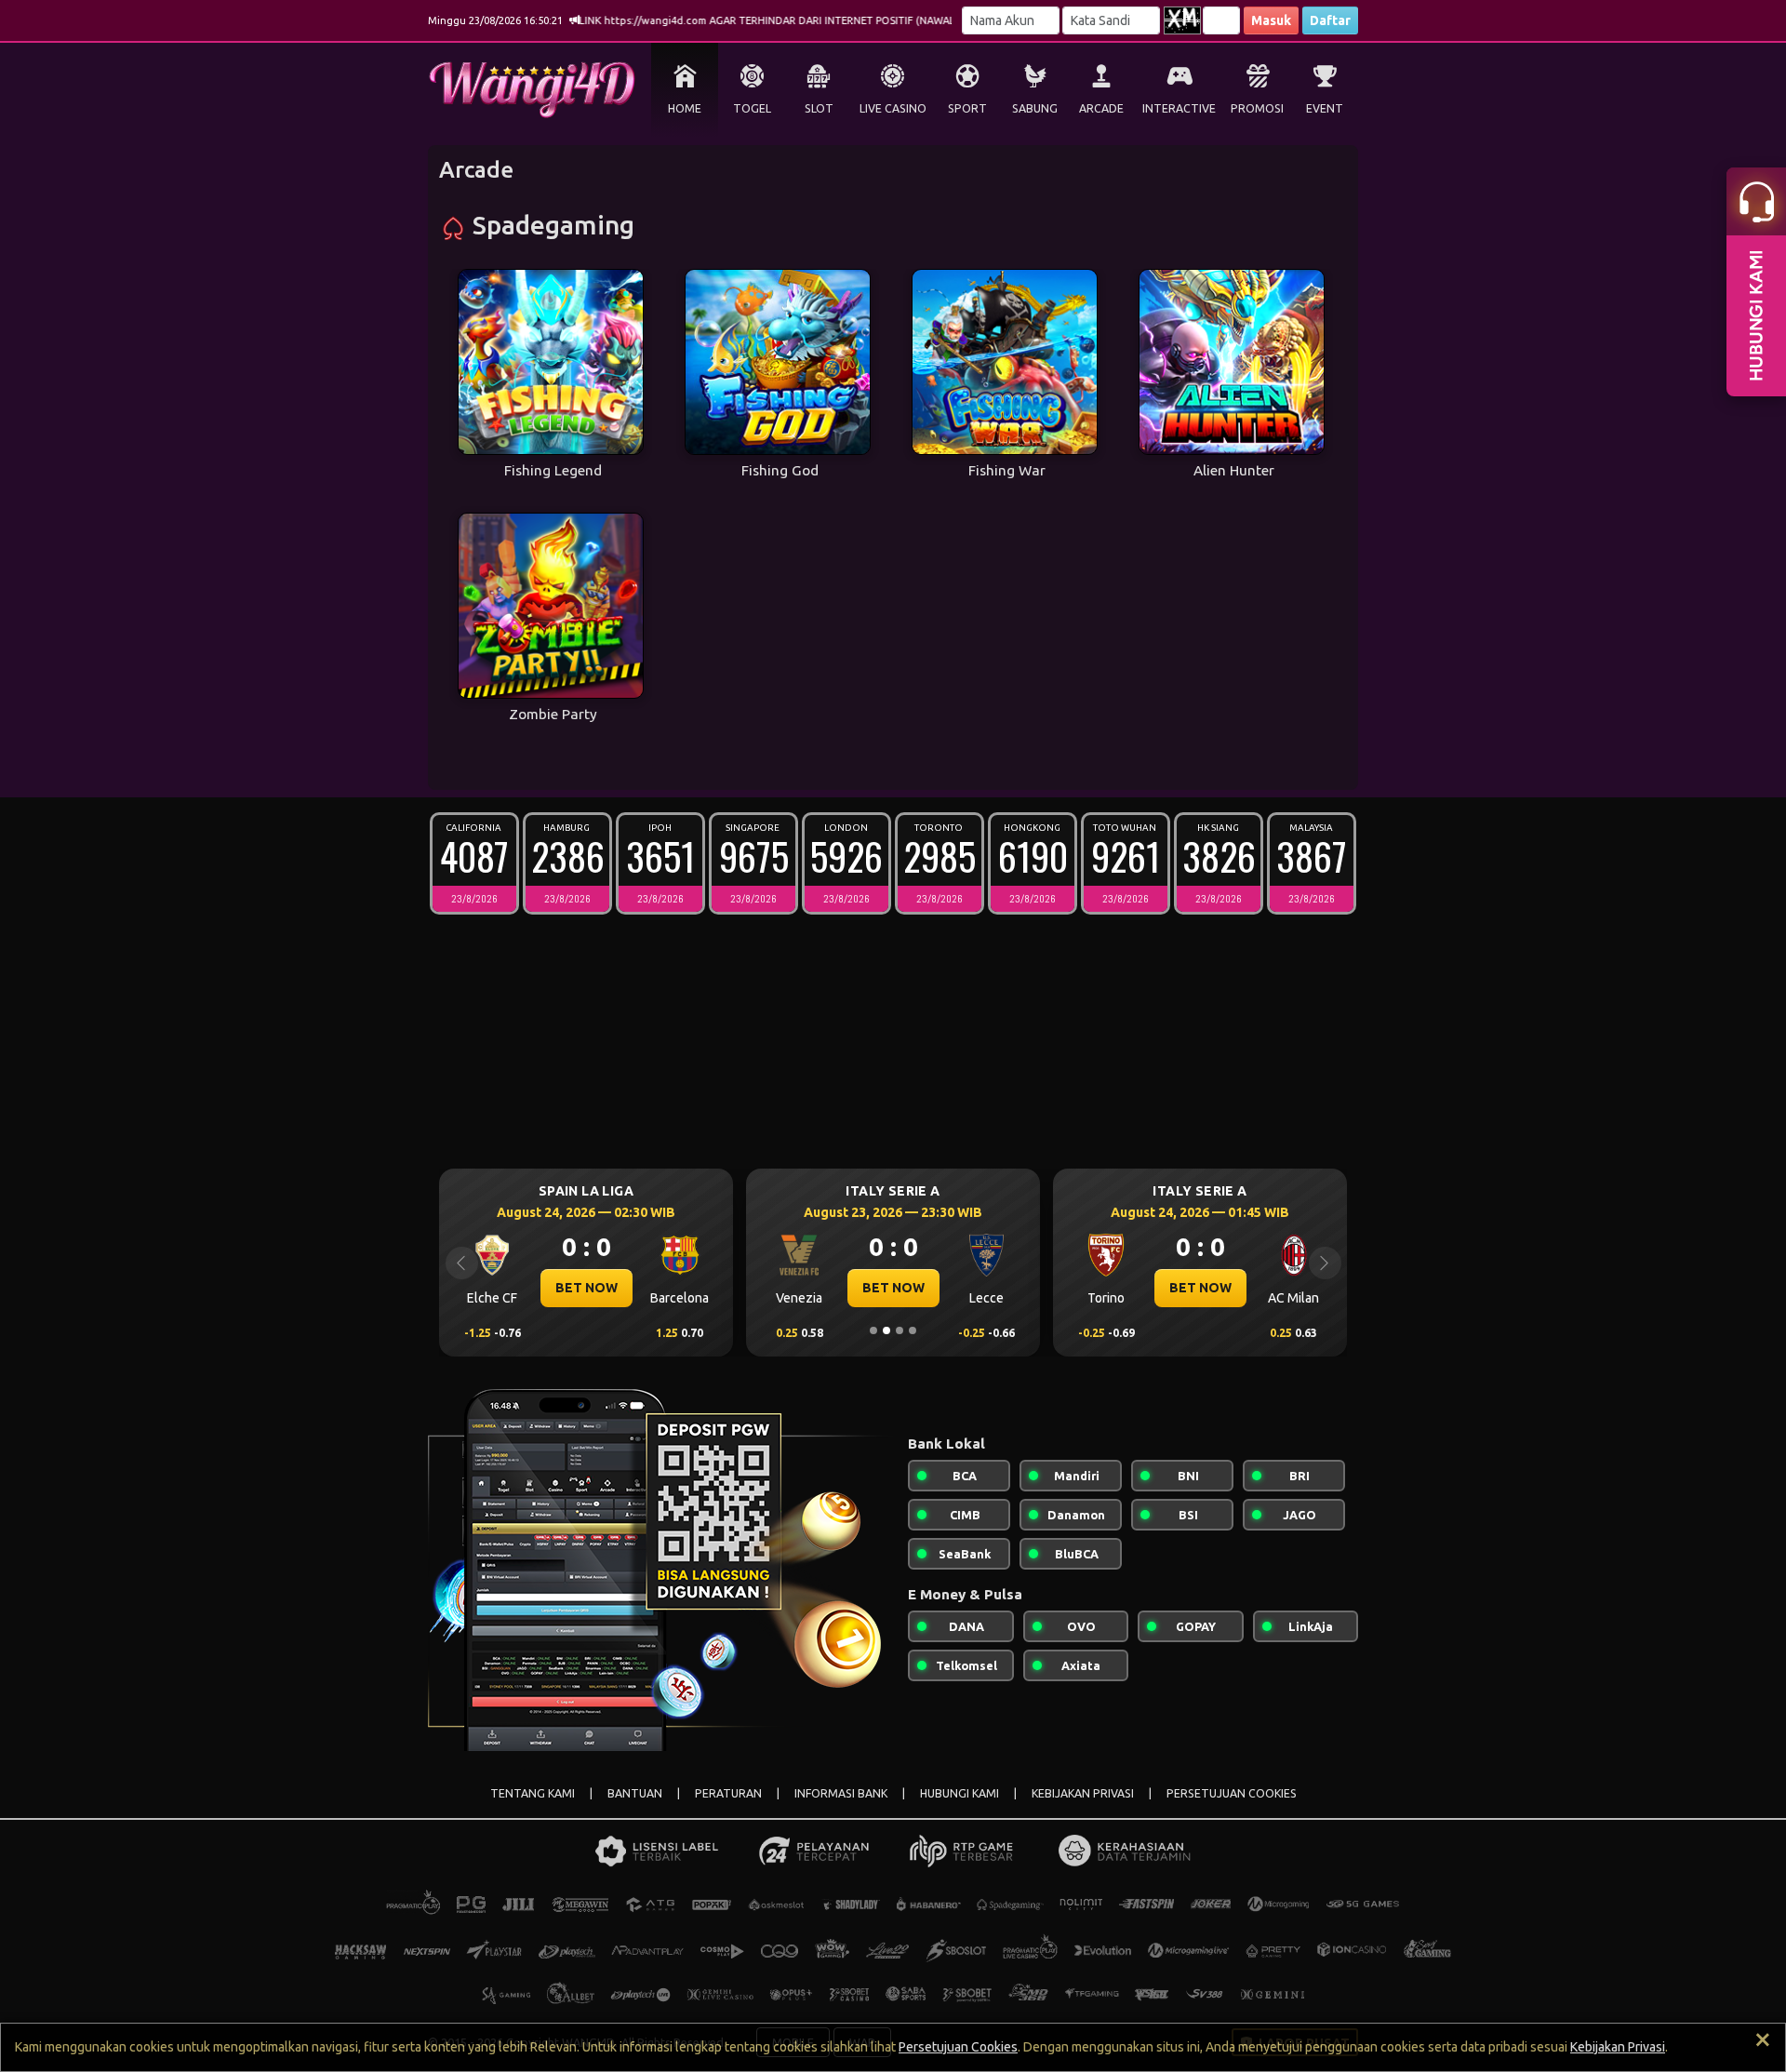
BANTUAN (635, 1793)
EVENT (1325, 108)
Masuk (1271, 20)
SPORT (967, 108)
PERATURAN (728, 1793)
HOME (685, 108)
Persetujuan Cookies (958, 2047)
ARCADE (1101, 108)
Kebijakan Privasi (1618, 2047)
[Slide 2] (886, 1330)
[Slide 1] (873, 1330)
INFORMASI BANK (841, 1793)
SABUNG (1035, 108)
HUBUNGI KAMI (960, 1793)
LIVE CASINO (893, 108)
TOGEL (752, 108)
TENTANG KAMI (533, 1793)
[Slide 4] (913, 1330)
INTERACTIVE (1179, 108)
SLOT (819, 108)
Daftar (1330, 20)
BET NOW (789, 1288)
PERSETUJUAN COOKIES (1232, 1793)
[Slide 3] (900, 1330)
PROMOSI (1257, 108)
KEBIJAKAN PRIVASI (1083, 1793)
